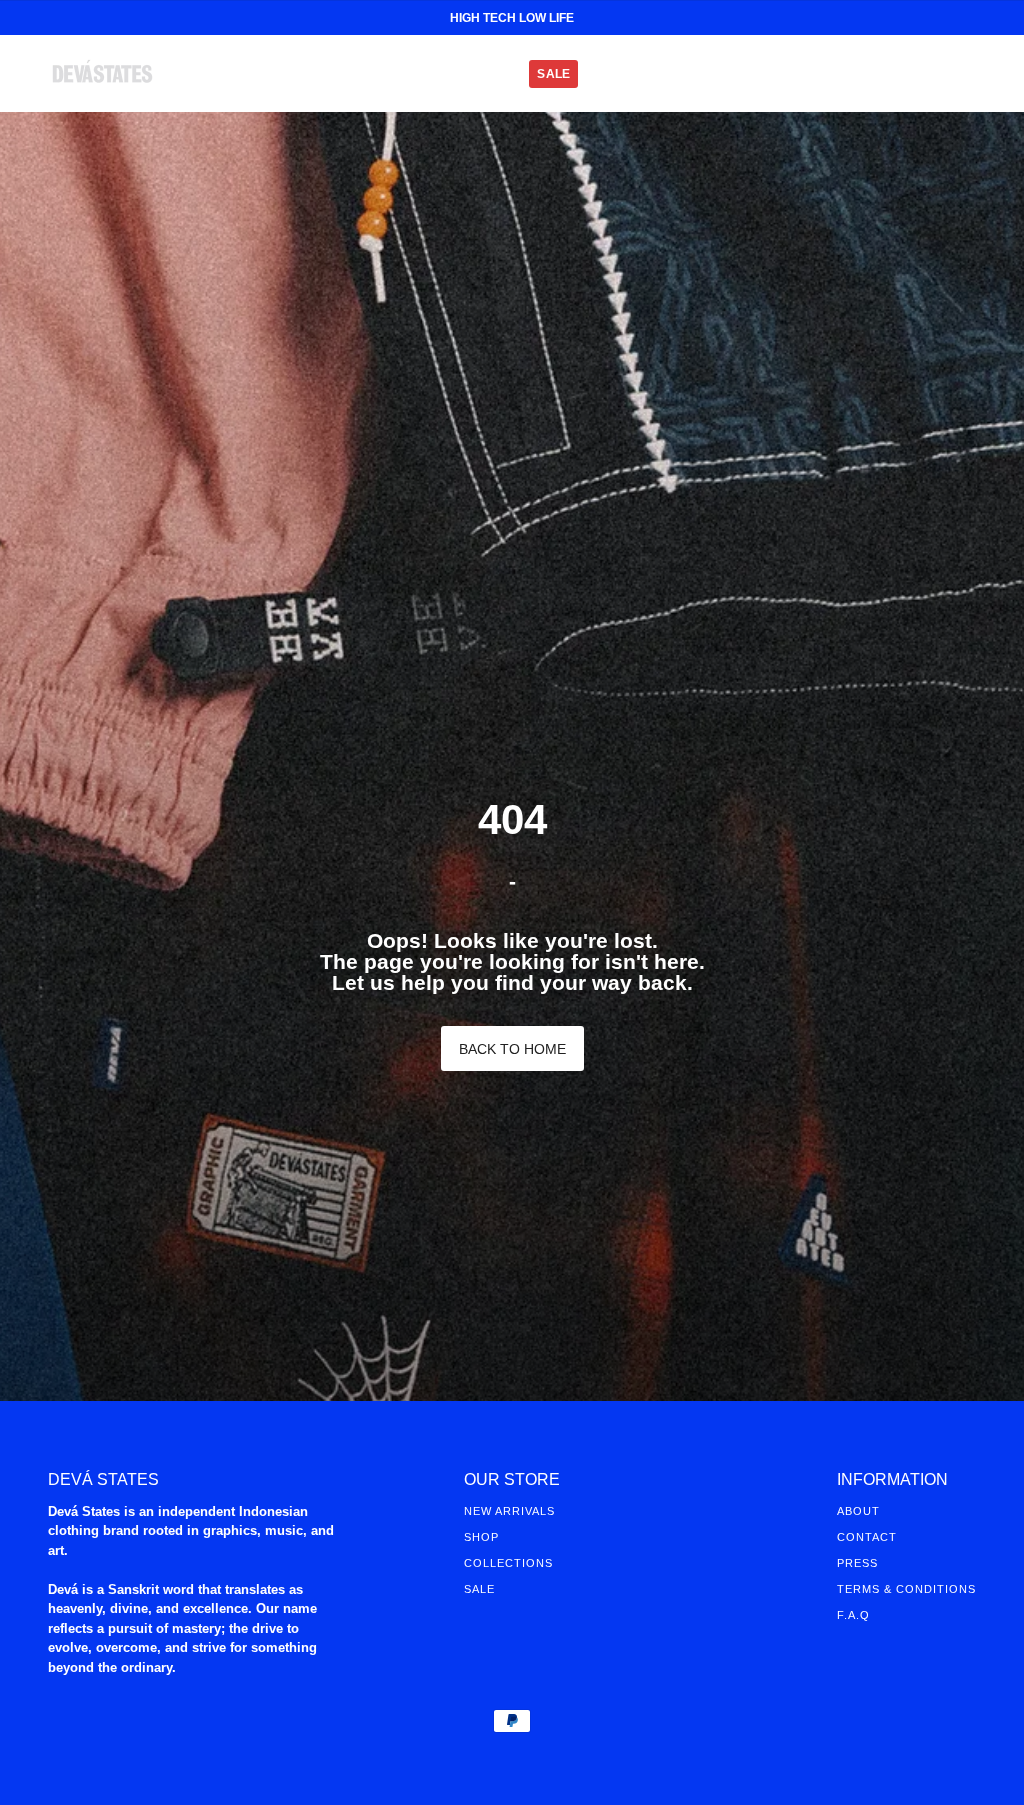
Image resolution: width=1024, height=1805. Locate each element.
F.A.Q (853, 1615)
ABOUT (858, 1511)
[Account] (930, 74)
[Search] (894, 74)
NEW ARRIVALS (509, 1511)
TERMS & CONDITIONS (906, 1589)
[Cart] (966, 74)
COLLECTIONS (508, 1563)
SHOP (481, 1537)
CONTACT (867, 1537)
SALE (479, 1589)
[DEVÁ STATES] (102, 73)
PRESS (857, 1563)
